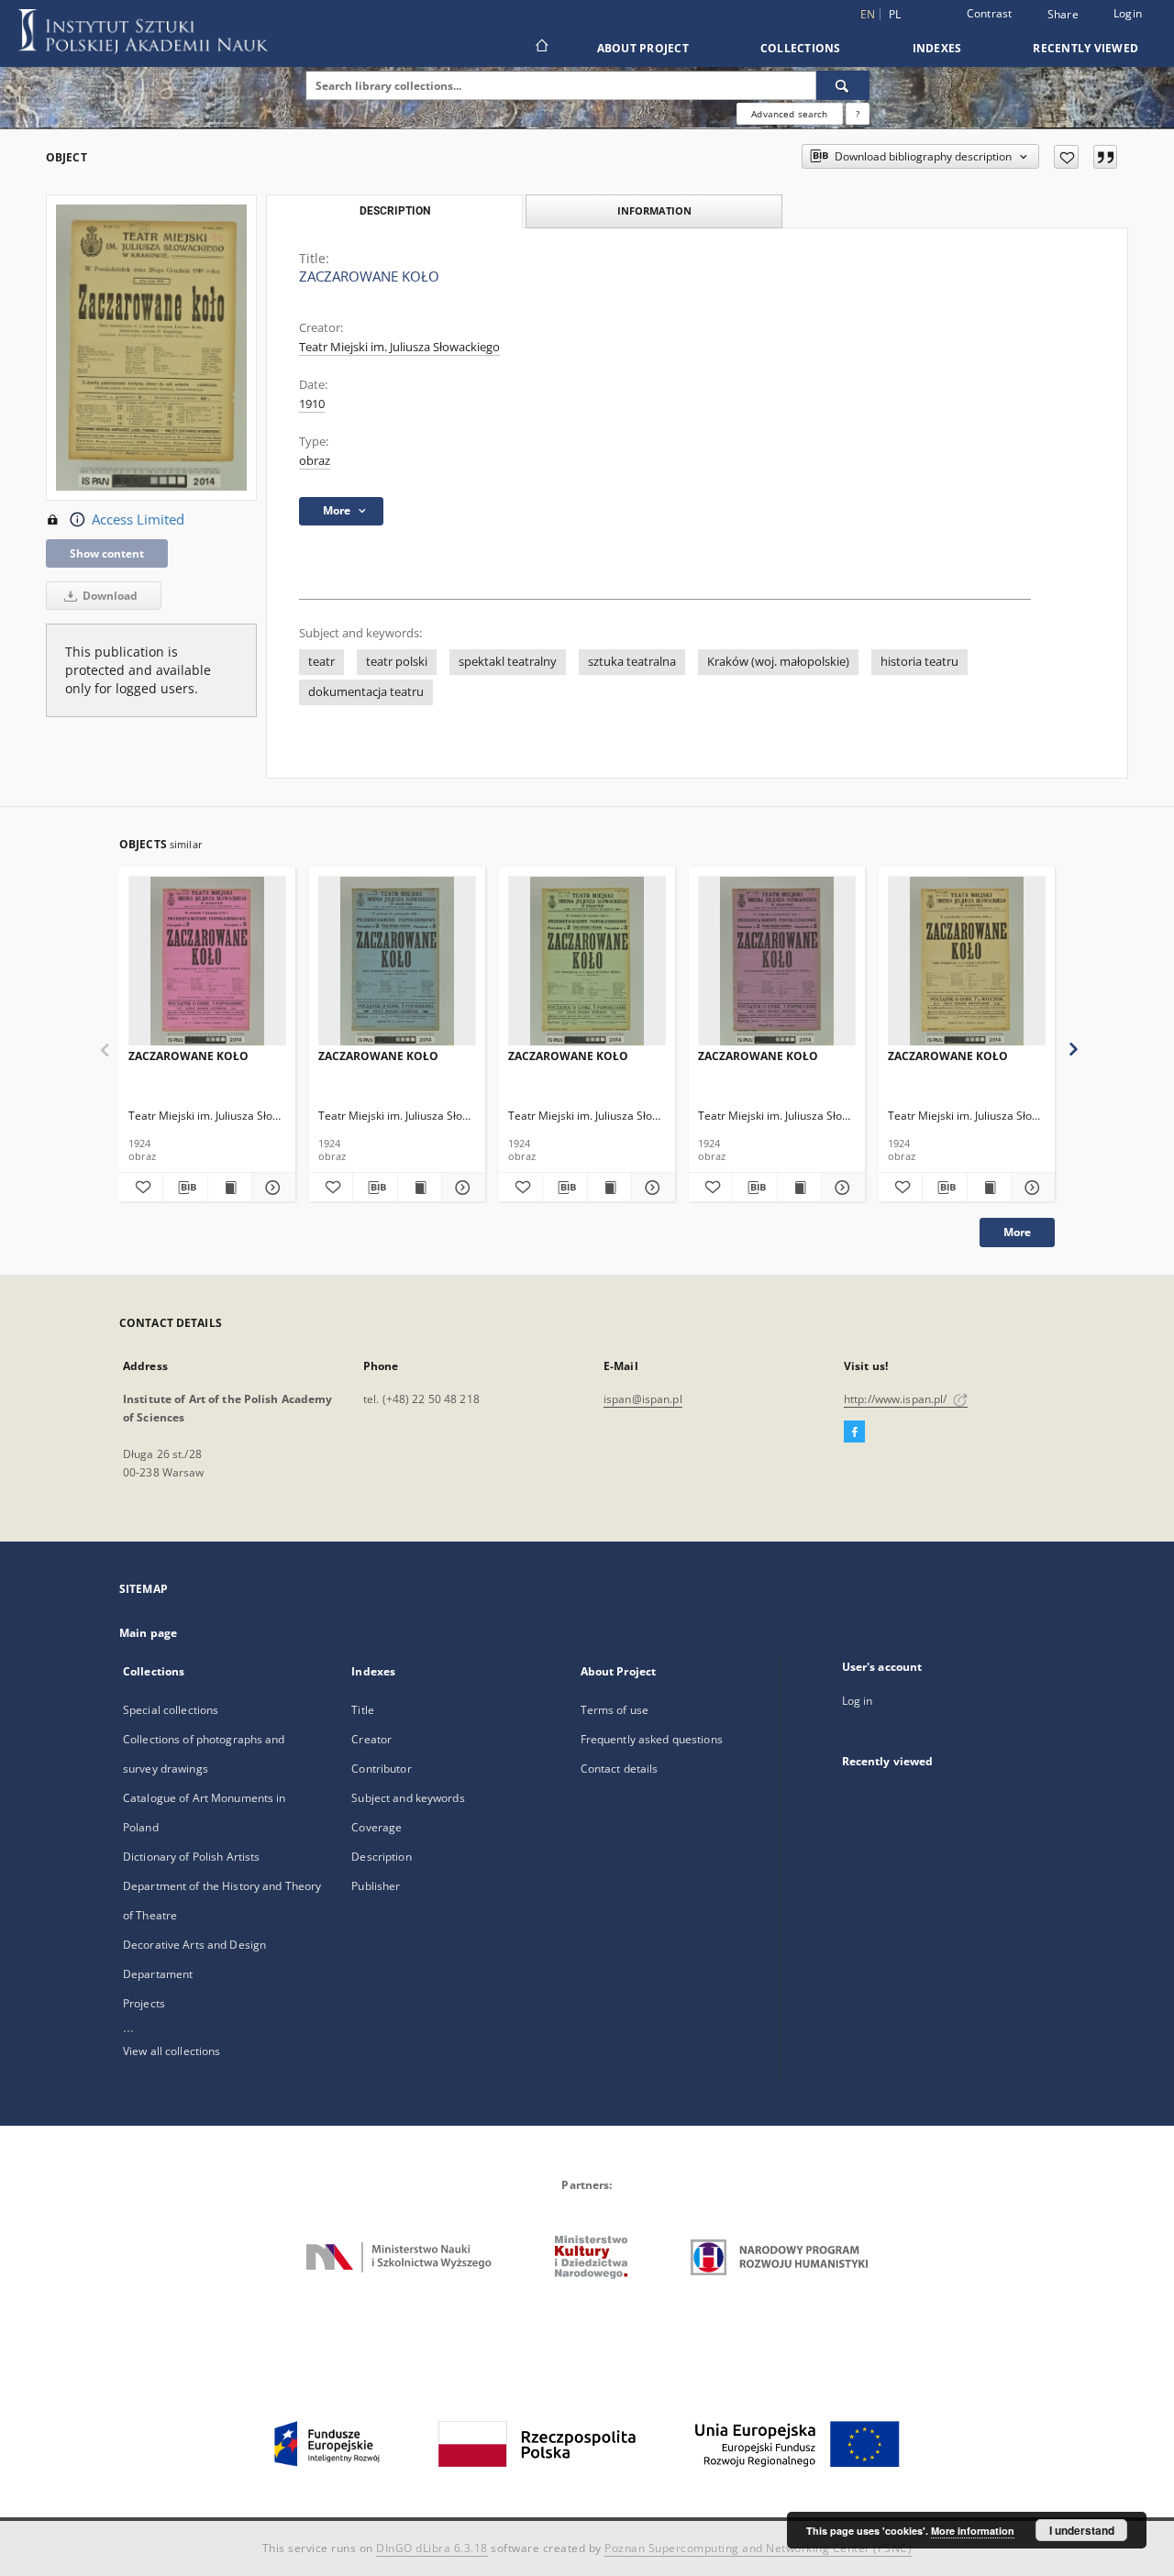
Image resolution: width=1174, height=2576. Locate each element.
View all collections (172, 2051)
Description (381, 1857)
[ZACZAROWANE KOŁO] (207, 962)
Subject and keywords (408, 1798)
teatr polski (397, 662)
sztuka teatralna (632, 662)
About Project (643, 48)
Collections (801, 48)
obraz (315, 461)
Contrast (990, 13)
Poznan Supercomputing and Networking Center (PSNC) (758, 2548)
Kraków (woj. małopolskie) (778, 662)
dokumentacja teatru (366, 692)
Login (1128, 13)
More (1017, 1232)
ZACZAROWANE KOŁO (188, 1056)
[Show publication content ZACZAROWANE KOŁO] (230, 1188)
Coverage (377, 1827)
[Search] (843, 85)
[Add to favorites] (1066, 157)
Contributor (381, 1769)
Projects (144, 2003)
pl (895, 14)
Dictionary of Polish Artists (191, 1857)
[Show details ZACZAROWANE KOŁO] (271, 1188)
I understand (1082, 2530)
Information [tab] (654, 210)
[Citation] (1105, 157)
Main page (148, 1633)
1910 (312, 404)
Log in (858, 1701)
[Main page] (541, 48)
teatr (321, 662)
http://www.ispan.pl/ (897, 1399)
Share (1063, 15)
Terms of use (615, 1710)
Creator (371, 1739)
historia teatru (919, 662)
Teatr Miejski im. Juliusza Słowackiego (399, 347)
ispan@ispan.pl (643, 1399)
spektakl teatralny (508, 662)
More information (973, 2531)
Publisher (376, 1886)
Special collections (171, 1710)
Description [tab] (395, 211)
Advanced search (789, 114)
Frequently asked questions (652, 1739)
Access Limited (138, 520)
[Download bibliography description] (185, 1188)
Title (363, 1710)
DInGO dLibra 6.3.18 (432, 2548)
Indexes (937, 48)
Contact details (620, 1769)
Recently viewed (1085, 48)
